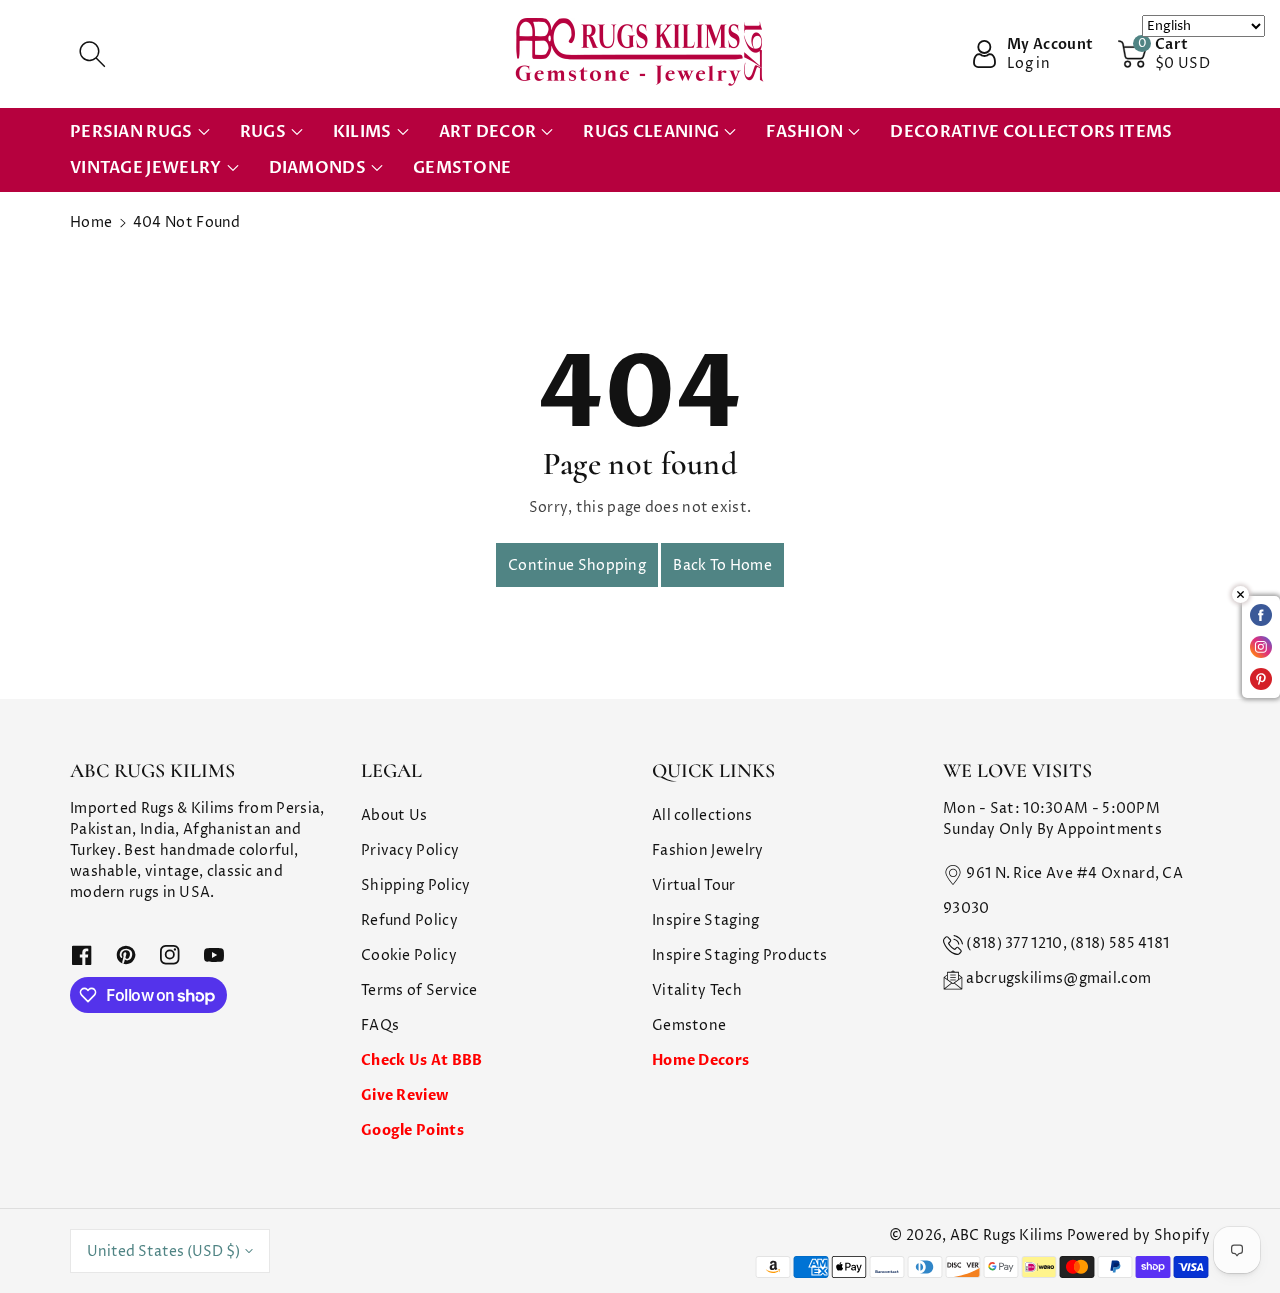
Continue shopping (577, 565)
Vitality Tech (697, 990)
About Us (394, 815)
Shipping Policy (416, 885)
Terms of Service (419, 990)
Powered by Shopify (1138, 1235)
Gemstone (689, 1025)
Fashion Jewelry (708, 850)
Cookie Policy (409, 955)
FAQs (380, 1025)
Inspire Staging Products (739, 955)
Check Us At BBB (422, 1060)
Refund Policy (409, 920)
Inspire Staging (706, 920)
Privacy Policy (410, 850)
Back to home (722, 565)
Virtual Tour (694, 885)
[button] (92, 54)
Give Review (404, 1095)
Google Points (412, 1130)
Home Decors (700, 1060)
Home (91, 222)
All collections (702, 815)
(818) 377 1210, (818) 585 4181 (1067, 943)
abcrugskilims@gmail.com (1058, 978)
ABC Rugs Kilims (1007, 1235)
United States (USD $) (163, 1251)
